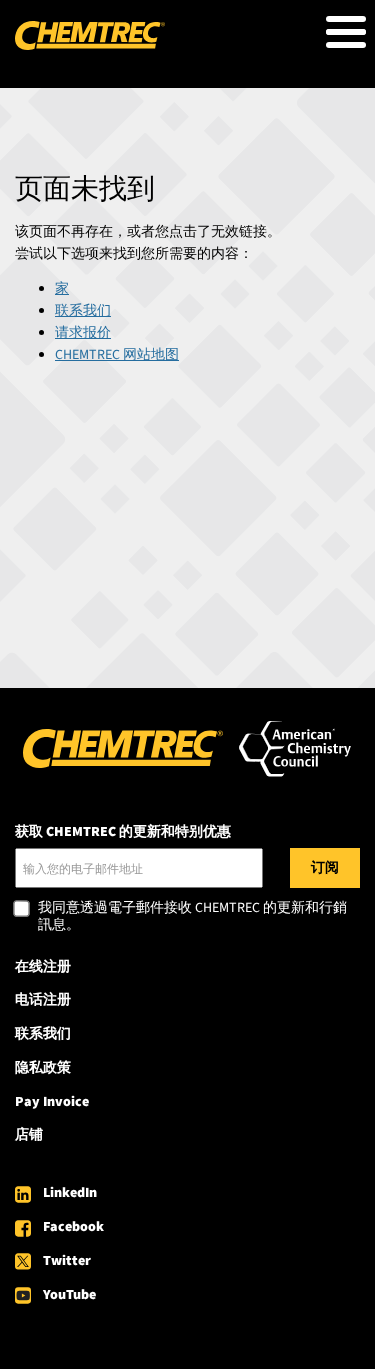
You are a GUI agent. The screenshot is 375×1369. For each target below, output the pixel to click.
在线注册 (43, 967)
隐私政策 (43, 1068)
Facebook (73, 1227)
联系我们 (83, 311)
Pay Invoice (52, 1102)
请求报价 (83, 333)
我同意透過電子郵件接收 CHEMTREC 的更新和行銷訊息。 (192, 917)
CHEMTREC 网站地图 (117, 355)
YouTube (69, 1295)
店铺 (29, 1135)
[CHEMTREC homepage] (90, 46)
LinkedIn (70, 1193)
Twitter (67, 1261)
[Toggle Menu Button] (346, 32)
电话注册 (43, 1000)
